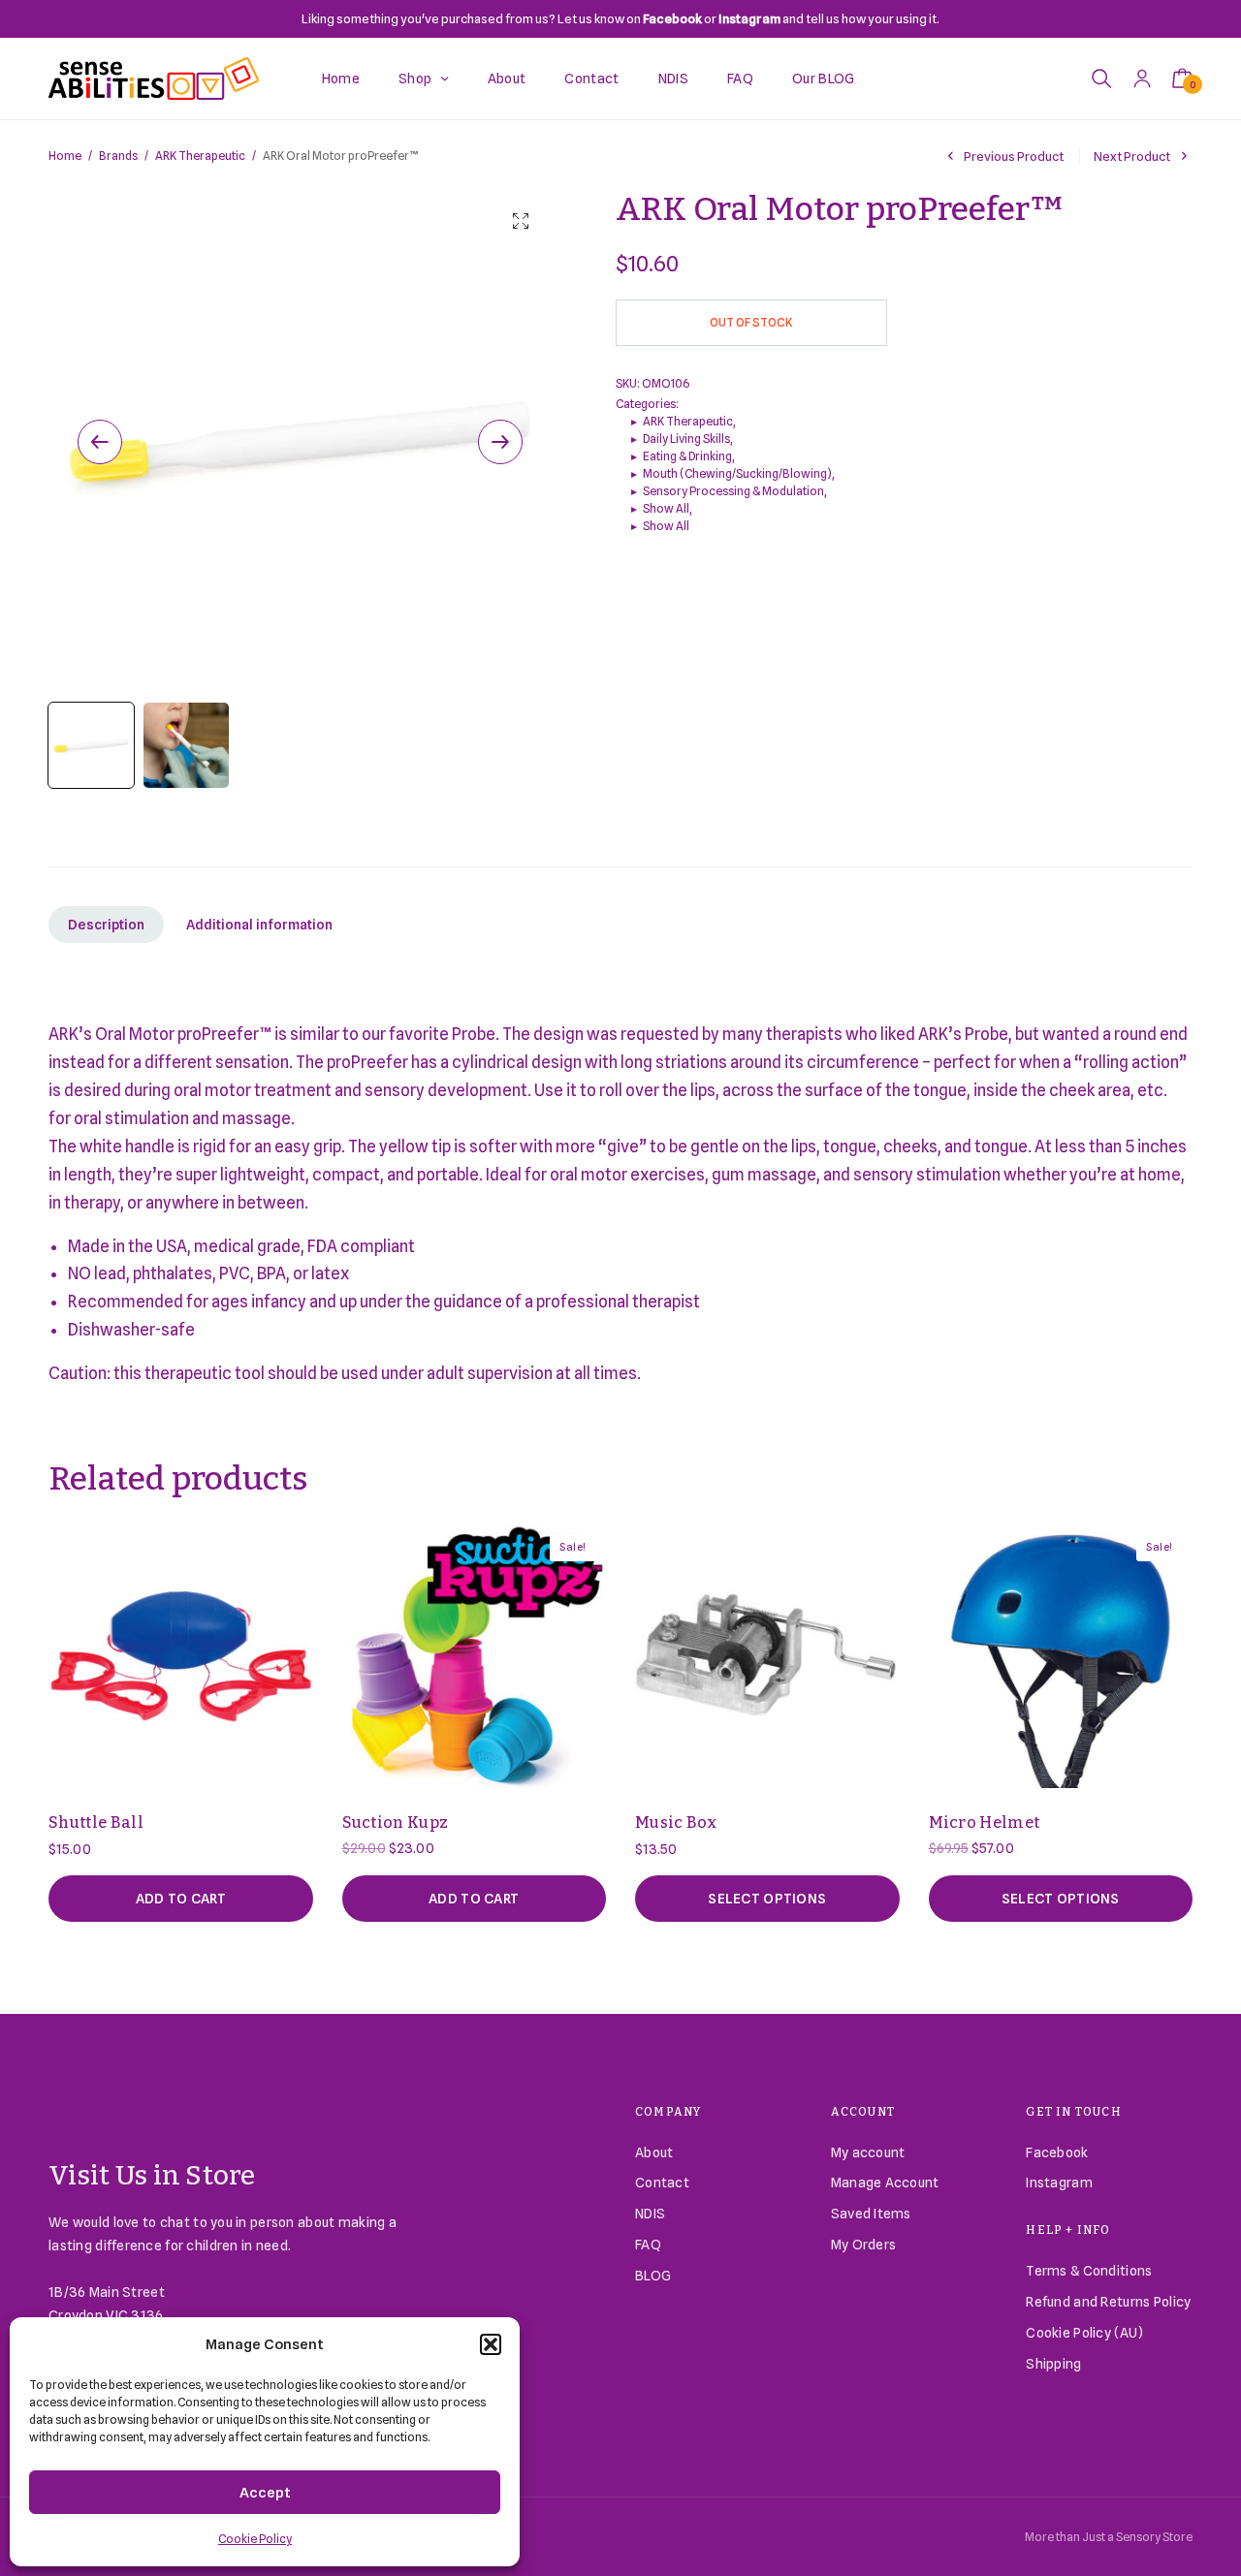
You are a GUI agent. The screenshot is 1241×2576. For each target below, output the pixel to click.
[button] (491, 2344)
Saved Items (871, 2214)
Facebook (1057, 2152)
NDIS (673, 79)
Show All (666, 508)
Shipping (1053, 2364)
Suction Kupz (396, 1822)
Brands (118, 156)
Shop (415, 79)
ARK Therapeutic (200, 156)
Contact (591, 79)
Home (341, 79)
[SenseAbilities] (154, 79)
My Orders (864, 2245)
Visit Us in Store (152, 2175)
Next (500, 442)
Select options (767, 1899)
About (507, 79)
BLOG (653, 2276)
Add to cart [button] (181, 1899)
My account (868, 2152)
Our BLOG (824, 79)
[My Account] (1142, 78)
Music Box (676, 1822)
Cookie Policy (255, 2539)
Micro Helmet (985, 1822)
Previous (100, 442)
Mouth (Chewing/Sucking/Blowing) (737, 473)
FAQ (740, 79)
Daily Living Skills (686, 439)
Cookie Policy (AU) (1084, 2333)
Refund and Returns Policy (1108, 2302)
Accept (265, 2493)
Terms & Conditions (1089, 2271)
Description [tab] (106, 925)
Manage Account (885, 2183)
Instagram (1059, 2183)
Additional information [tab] (259, 925)
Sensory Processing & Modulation (733, 491)
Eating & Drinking (687, 456)
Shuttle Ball (96, 1822)
